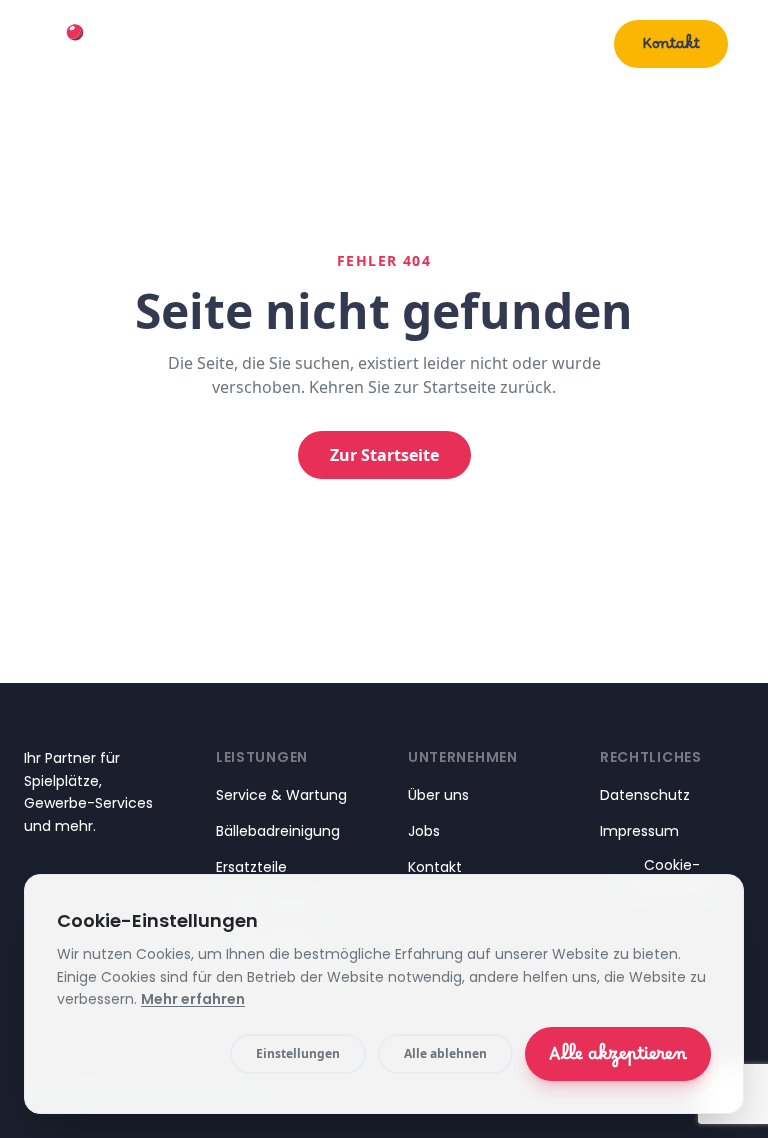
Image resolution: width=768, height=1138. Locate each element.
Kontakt (671, 48)
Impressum (639, 831)
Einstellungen (298, 1053)
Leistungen (414, 43)
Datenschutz (645, 795)
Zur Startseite (384, 455)
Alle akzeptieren (618, 1059)
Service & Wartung (281, 795)
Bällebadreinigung (278, 831)
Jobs (424, 831)
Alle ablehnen (445, 1053)
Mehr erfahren (193, 999)
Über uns (547, 43)
